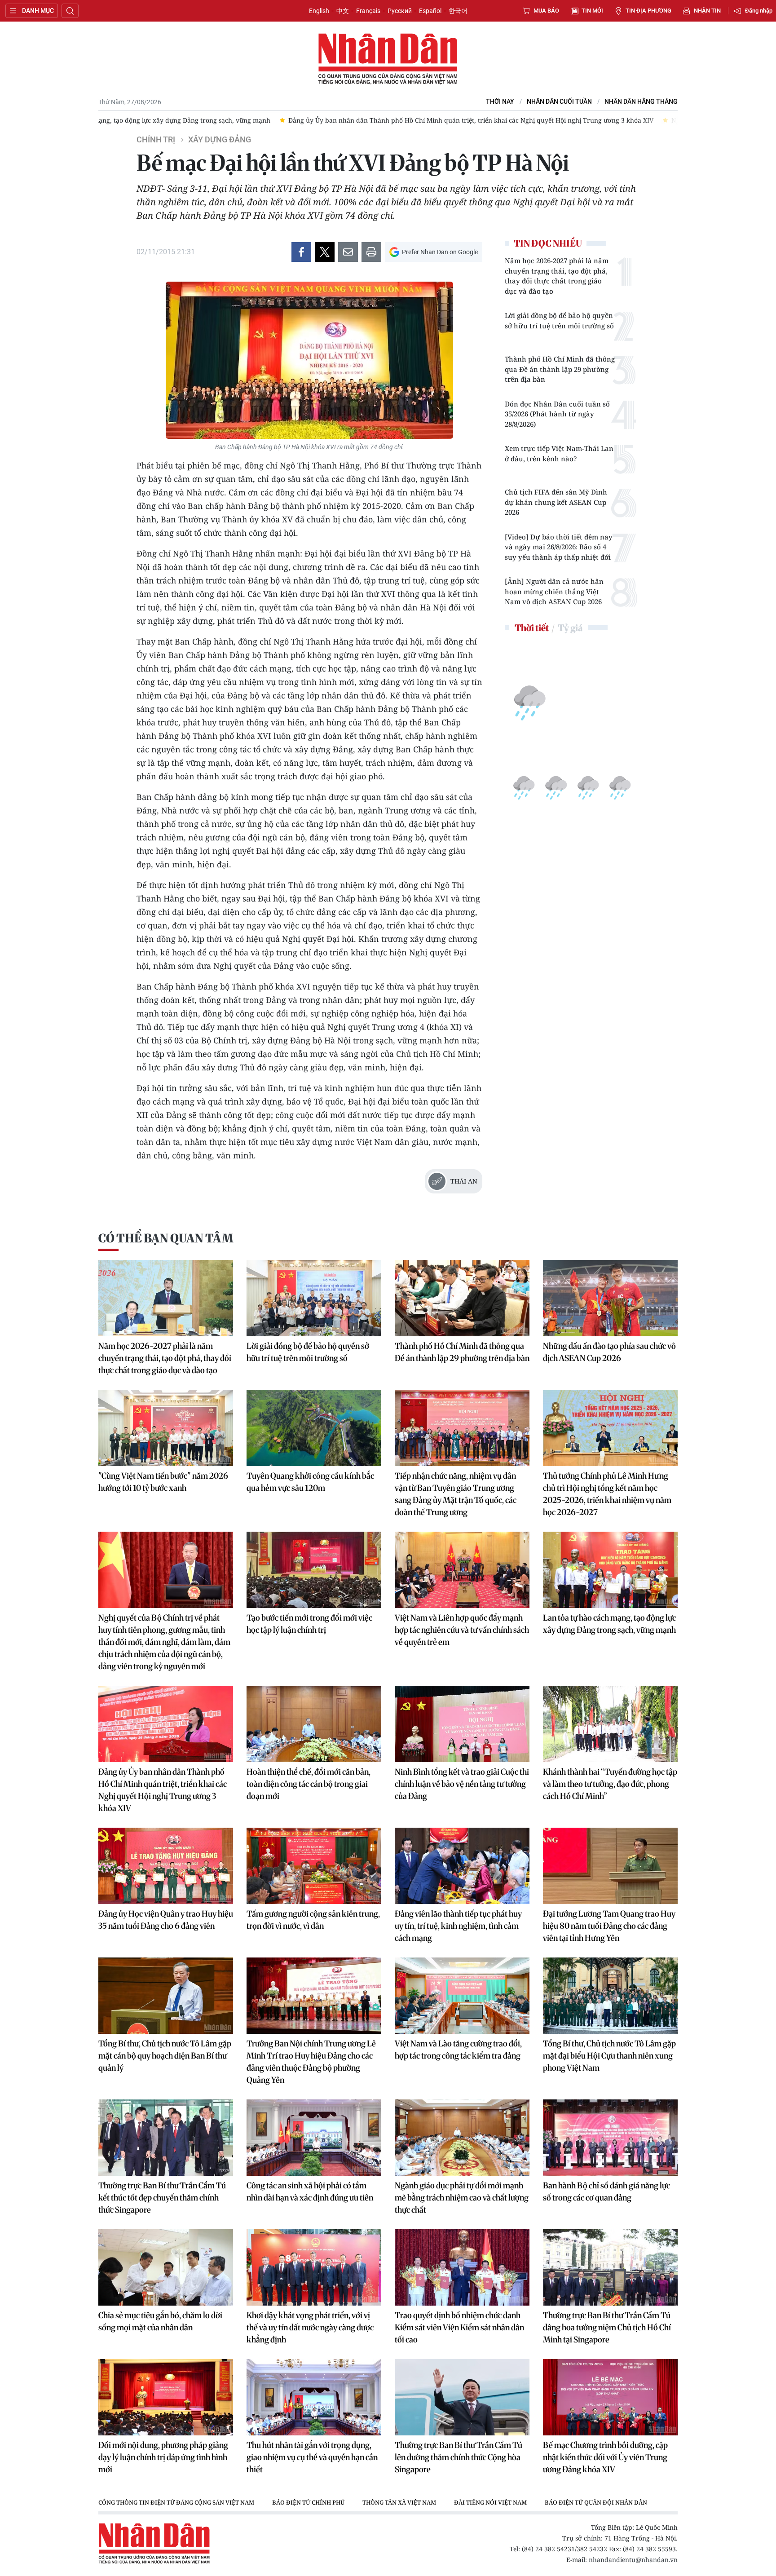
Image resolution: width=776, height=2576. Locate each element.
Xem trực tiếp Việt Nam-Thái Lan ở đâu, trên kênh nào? (559, 453)
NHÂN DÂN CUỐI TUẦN (559, 102)
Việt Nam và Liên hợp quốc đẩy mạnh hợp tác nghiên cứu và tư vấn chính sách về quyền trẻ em (462, 1630)
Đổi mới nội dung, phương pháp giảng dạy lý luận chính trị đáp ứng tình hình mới (163, 2457)
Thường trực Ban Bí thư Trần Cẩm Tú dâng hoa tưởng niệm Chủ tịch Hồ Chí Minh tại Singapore (607, 2327)
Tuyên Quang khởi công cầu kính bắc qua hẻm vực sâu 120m (310, 1482)
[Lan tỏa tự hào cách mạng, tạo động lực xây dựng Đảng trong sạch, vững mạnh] (610, 1570)
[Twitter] (325, 252)
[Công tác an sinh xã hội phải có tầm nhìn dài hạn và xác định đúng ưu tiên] (314, 2138)
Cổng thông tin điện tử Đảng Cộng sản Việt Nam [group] (176, 2502)
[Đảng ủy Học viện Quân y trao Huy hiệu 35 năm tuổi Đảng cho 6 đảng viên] (166, 1866)
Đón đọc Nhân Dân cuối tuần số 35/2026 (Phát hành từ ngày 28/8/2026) (557, 414)
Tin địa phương (648, 11)
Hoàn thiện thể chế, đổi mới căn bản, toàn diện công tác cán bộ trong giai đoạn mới (309, 1784)
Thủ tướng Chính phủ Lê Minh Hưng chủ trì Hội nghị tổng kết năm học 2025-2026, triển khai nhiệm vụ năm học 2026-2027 (607, 1494)
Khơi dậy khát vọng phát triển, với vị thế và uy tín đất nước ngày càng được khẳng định (310, 2327)
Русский (400, 11)
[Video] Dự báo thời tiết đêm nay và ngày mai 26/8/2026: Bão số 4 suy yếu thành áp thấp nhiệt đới (559, 547)
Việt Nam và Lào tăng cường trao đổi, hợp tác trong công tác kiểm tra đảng (458, 2050)
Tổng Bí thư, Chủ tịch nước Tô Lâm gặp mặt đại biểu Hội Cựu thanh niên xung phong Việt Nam (609, 2056)
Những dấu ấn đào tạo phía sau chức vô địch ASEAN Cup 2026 (609, 1352)
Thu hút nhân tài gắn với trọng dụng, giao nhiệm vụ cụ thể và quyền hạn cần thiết (312, 2457)
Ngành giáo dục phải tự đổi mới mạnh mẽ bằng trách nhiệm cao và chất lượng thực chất (462, 2198)
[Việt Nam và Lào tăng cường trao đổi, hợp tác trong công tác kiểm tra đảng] (462, 1996)
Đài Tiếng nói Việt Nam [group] (490, 2502)
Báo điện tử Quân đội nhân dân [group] (596, 2502)
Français (368, 11)
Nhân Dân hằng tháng (641, 102)
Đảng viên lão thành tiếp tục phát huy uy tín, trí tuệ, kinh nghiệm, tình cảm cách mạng (458, 1926)
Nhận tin (707, 11)
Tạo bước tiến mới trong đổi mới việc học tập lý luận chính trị (309, 1624)
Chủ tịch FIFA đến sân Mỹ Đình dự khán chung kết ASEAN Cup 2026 (556, 502)
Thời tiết (532, 628)
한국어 (458, 11)
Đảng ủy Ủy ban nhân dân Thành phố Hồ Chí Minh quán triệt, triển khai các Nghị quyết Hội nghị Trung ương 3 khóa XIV (163, 1790)
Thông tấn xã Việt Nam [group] (399, 2502)
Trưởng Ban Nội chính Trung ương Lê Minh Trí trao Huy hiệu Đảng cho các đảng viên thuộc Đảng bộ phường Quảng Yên (311, 2062)
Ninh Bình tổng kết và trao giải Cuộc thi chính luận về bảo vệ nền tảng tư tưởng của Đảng (462, 1784)
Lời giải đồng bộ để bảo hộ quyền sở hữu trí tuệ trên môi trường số (559, 320)
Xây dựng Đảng (220, 140)
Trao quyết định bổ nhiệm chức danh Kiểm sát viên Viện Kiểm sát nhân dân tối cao (459, 2327)
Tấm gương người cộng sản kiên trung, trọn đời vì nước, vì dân (313, 1920)
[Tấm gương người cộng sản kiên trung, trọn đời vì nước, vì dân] (314, 1866)
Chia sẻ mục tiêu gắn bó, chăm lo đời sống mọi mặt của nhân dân (160, 2321)
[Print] (371, 252)
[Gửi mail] (348, 252)
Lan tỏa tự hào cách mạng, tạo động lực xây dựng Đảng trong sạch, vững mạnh (609, 1624)
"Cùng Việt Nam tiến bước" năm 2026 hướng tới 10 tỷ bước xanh (163, 1482)
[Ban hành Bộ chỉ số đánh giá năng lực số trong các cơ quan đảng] (610, 2138)
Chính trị (156, 140)
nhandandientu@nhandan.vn (633, 2560)
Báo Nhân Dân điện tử (388, 59)
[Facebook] (301, 252)
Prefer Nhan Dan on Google (440, 252)
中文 (343, 11)
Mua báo (546, 11)
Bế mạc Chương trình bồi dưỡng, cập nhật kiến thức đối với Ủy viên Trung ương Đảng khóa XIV (605, 2457)
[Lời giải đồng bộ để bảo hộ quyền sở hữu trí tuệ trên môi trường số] (314, 1298)
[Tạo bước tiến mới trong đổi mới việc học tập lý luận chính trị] (314, 1570)
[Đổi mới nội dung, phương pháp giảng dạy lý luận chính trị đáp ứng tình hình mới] (166, 2397)
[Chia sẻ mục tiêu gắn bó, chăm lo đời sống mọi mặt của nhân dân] (166, 2267)
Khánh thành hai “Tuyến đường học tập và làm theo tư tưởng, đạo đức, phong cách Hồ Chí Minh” (610, 1784)
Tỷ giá (570, 628)
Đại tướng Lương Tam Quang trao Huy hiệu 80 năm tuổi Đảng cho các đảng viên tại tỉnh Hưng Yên (609, 1926)
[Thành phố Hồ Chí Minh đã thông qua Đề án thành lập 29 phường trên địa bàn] (462, 1298)
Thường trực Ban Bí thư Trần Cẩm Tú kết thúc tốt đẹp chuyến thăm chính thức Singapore (162, 2198)
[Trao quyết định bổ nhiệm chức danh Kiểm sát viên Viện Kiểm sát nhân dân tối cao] (462, 2267)
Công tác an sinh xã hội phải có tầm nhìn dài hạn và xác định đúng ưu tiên (310, 2192)
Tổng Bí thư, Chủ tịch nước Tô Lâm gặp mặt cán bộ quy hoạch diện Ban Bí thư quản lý (165, 2056)
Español (430, 11)
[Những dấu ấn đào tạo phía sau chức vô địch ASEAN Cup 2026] (610, 1298)
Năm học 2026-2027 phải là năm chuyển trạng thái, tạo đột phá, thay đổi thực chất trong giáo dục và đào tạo (557, 276)
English (319, 11)
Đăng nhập (759, 11)
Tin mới (592, 11)
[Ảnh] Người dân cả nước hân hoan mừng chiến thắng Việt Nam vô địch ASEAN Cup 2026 (554, 591)
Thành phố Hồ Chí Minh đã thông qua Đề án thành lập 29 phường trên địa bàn (560, 369)
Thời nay (500, 102)
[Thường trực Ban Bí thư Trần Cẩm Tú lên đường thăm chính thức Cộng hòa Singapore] (462, 2397)
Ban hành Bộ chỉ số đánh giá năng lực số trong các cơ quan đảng (606, 2192)
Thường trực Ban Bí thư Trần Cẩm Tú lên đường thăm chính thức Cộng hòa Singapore (459, 2457)
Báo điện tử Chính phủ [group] (308, 2502)
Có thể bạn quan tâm (166, 1238)
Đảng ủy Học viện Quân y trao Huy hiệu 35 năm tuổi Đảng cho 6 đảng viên (166, 1920)
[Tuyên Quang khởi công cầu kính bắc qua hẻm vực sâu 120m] (314, 1428)
